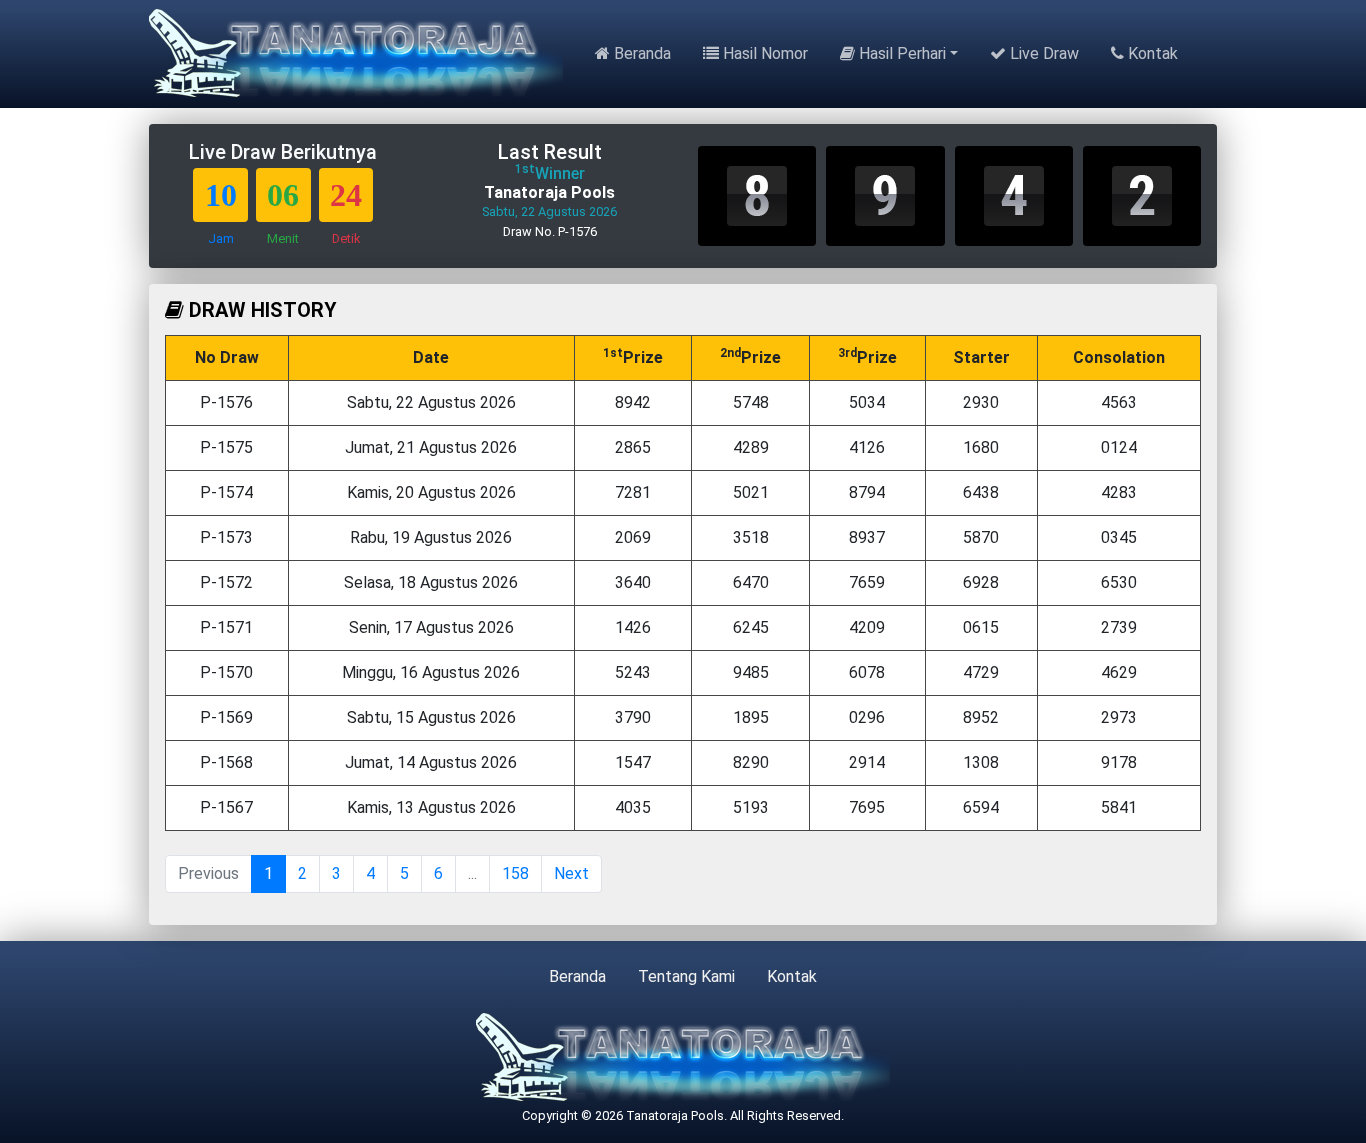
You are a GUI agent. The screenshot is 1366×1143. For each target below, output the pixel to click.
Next (571, 873)
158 (515, 873)
